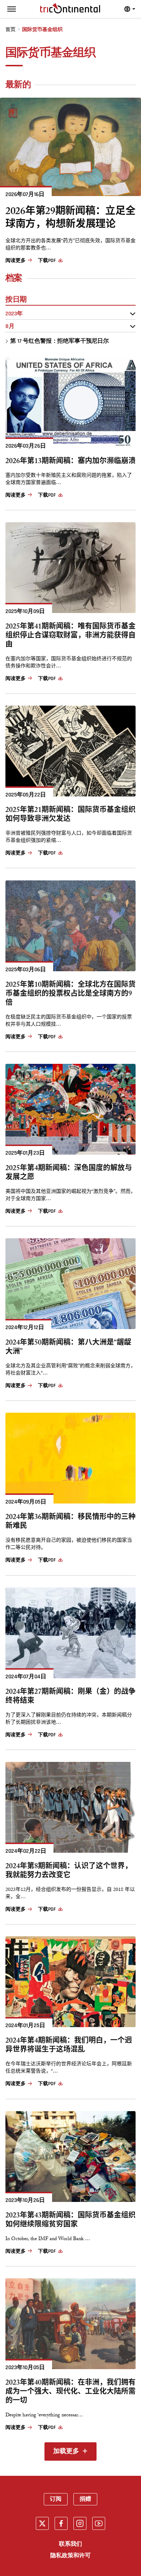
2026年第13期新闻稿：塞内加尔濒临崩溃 (70, 462)
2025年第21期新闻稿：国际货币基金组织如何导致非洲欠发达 (70, 816)
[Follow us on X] (42, 2523)
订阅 (56, 2499)
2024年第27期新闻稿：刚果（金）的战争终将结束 (70, 1697)
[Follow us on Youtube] (99, 2523)
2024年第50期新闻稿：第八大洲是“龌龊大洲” (68, 1348)
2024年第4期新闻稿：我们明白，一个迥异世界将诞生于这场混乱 (69, 2046)
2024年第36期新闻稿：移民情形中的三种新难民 (70, 1523)
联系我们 (70, 2544)
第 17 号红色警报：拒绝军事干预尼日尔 (59, 341)
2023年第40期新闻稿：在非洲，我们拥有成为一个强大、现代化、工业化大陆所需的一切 (70, 2393)
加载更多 (66, 2452)
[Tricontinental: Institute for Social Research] (70, 8)
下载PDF (47, 261)
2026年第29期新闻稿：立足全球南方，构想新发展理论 (70, 219)
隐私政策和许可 (70, 2556)
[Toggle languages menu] (130, 9)
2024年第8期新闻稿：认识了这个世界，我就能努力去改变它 (69, 1872)
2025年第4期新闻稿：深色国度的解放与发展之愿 (69, 1174)
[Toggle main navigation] (12, 9)
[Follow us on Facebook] (61, 2523)
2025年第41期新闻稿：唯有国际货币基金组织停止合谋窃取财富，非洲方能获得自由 (70, 637)
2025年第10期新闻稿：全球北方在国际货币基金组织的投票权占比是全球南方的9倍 (70, 995)
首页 (10, 30)
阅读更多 (15, 261)
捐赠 (85, 2499)
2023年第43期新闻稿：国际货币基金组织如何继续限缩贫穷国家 (70, 2221)
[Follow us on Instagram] (80, 2523)
